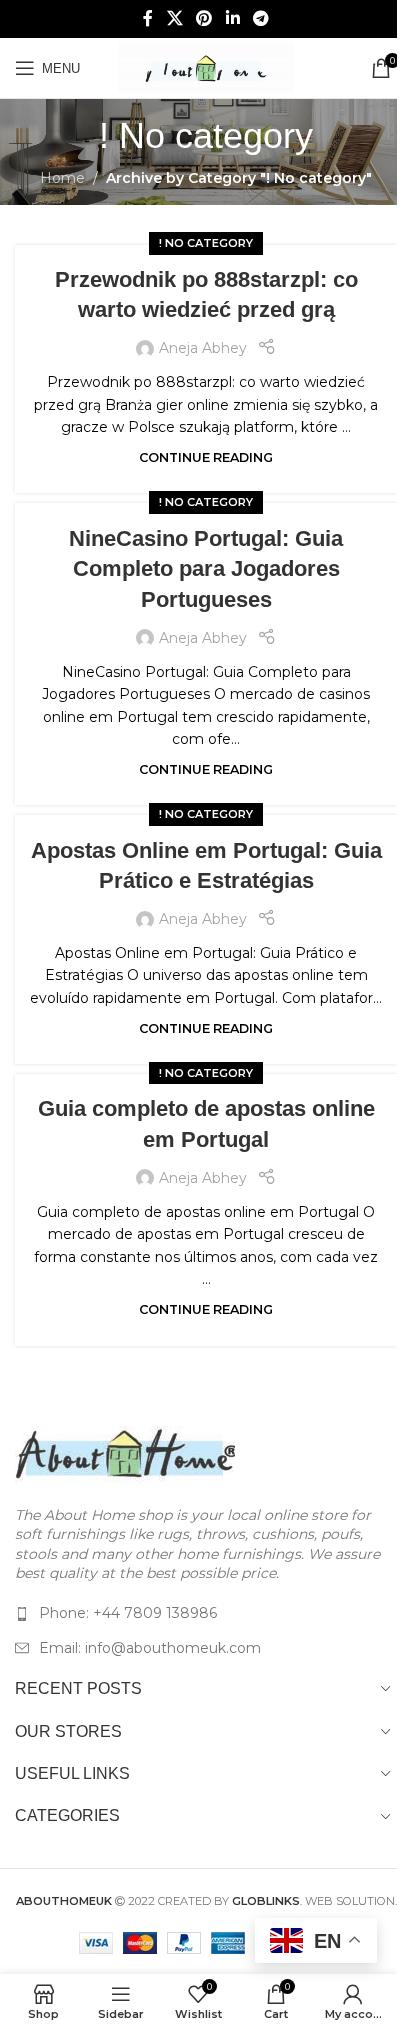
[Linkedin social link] (232, 18)
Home (62, 178)
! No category (206, 243)
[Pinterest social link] (204, 18)
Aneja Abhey (203, 348)
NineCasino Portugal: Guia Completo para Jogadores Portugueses (206, 569)
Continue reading (206, 457)
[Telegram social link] (260, 18)
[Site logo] (206, 67)
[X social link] (174, 18)
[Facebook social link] (148, 18)
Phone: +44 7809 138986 (128, 1613)
